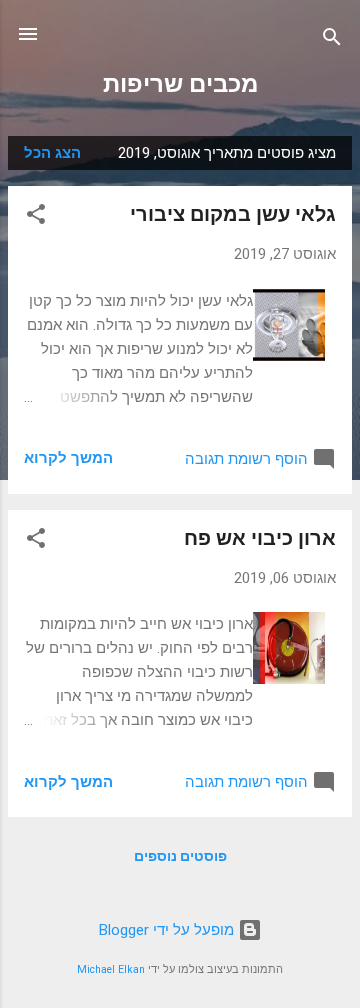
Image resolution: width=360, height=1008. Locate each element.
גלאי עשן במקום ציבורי (233, 214)
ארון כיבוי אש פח (260, 538)
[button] (36, 217)
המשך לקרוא (68, 458)
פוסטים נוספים (180, 856)
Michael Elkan (111, 969)
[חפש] (332, 40)
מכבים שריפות (180, 84)
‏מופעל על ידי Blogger (168, 930)
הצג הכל (52, 153)
